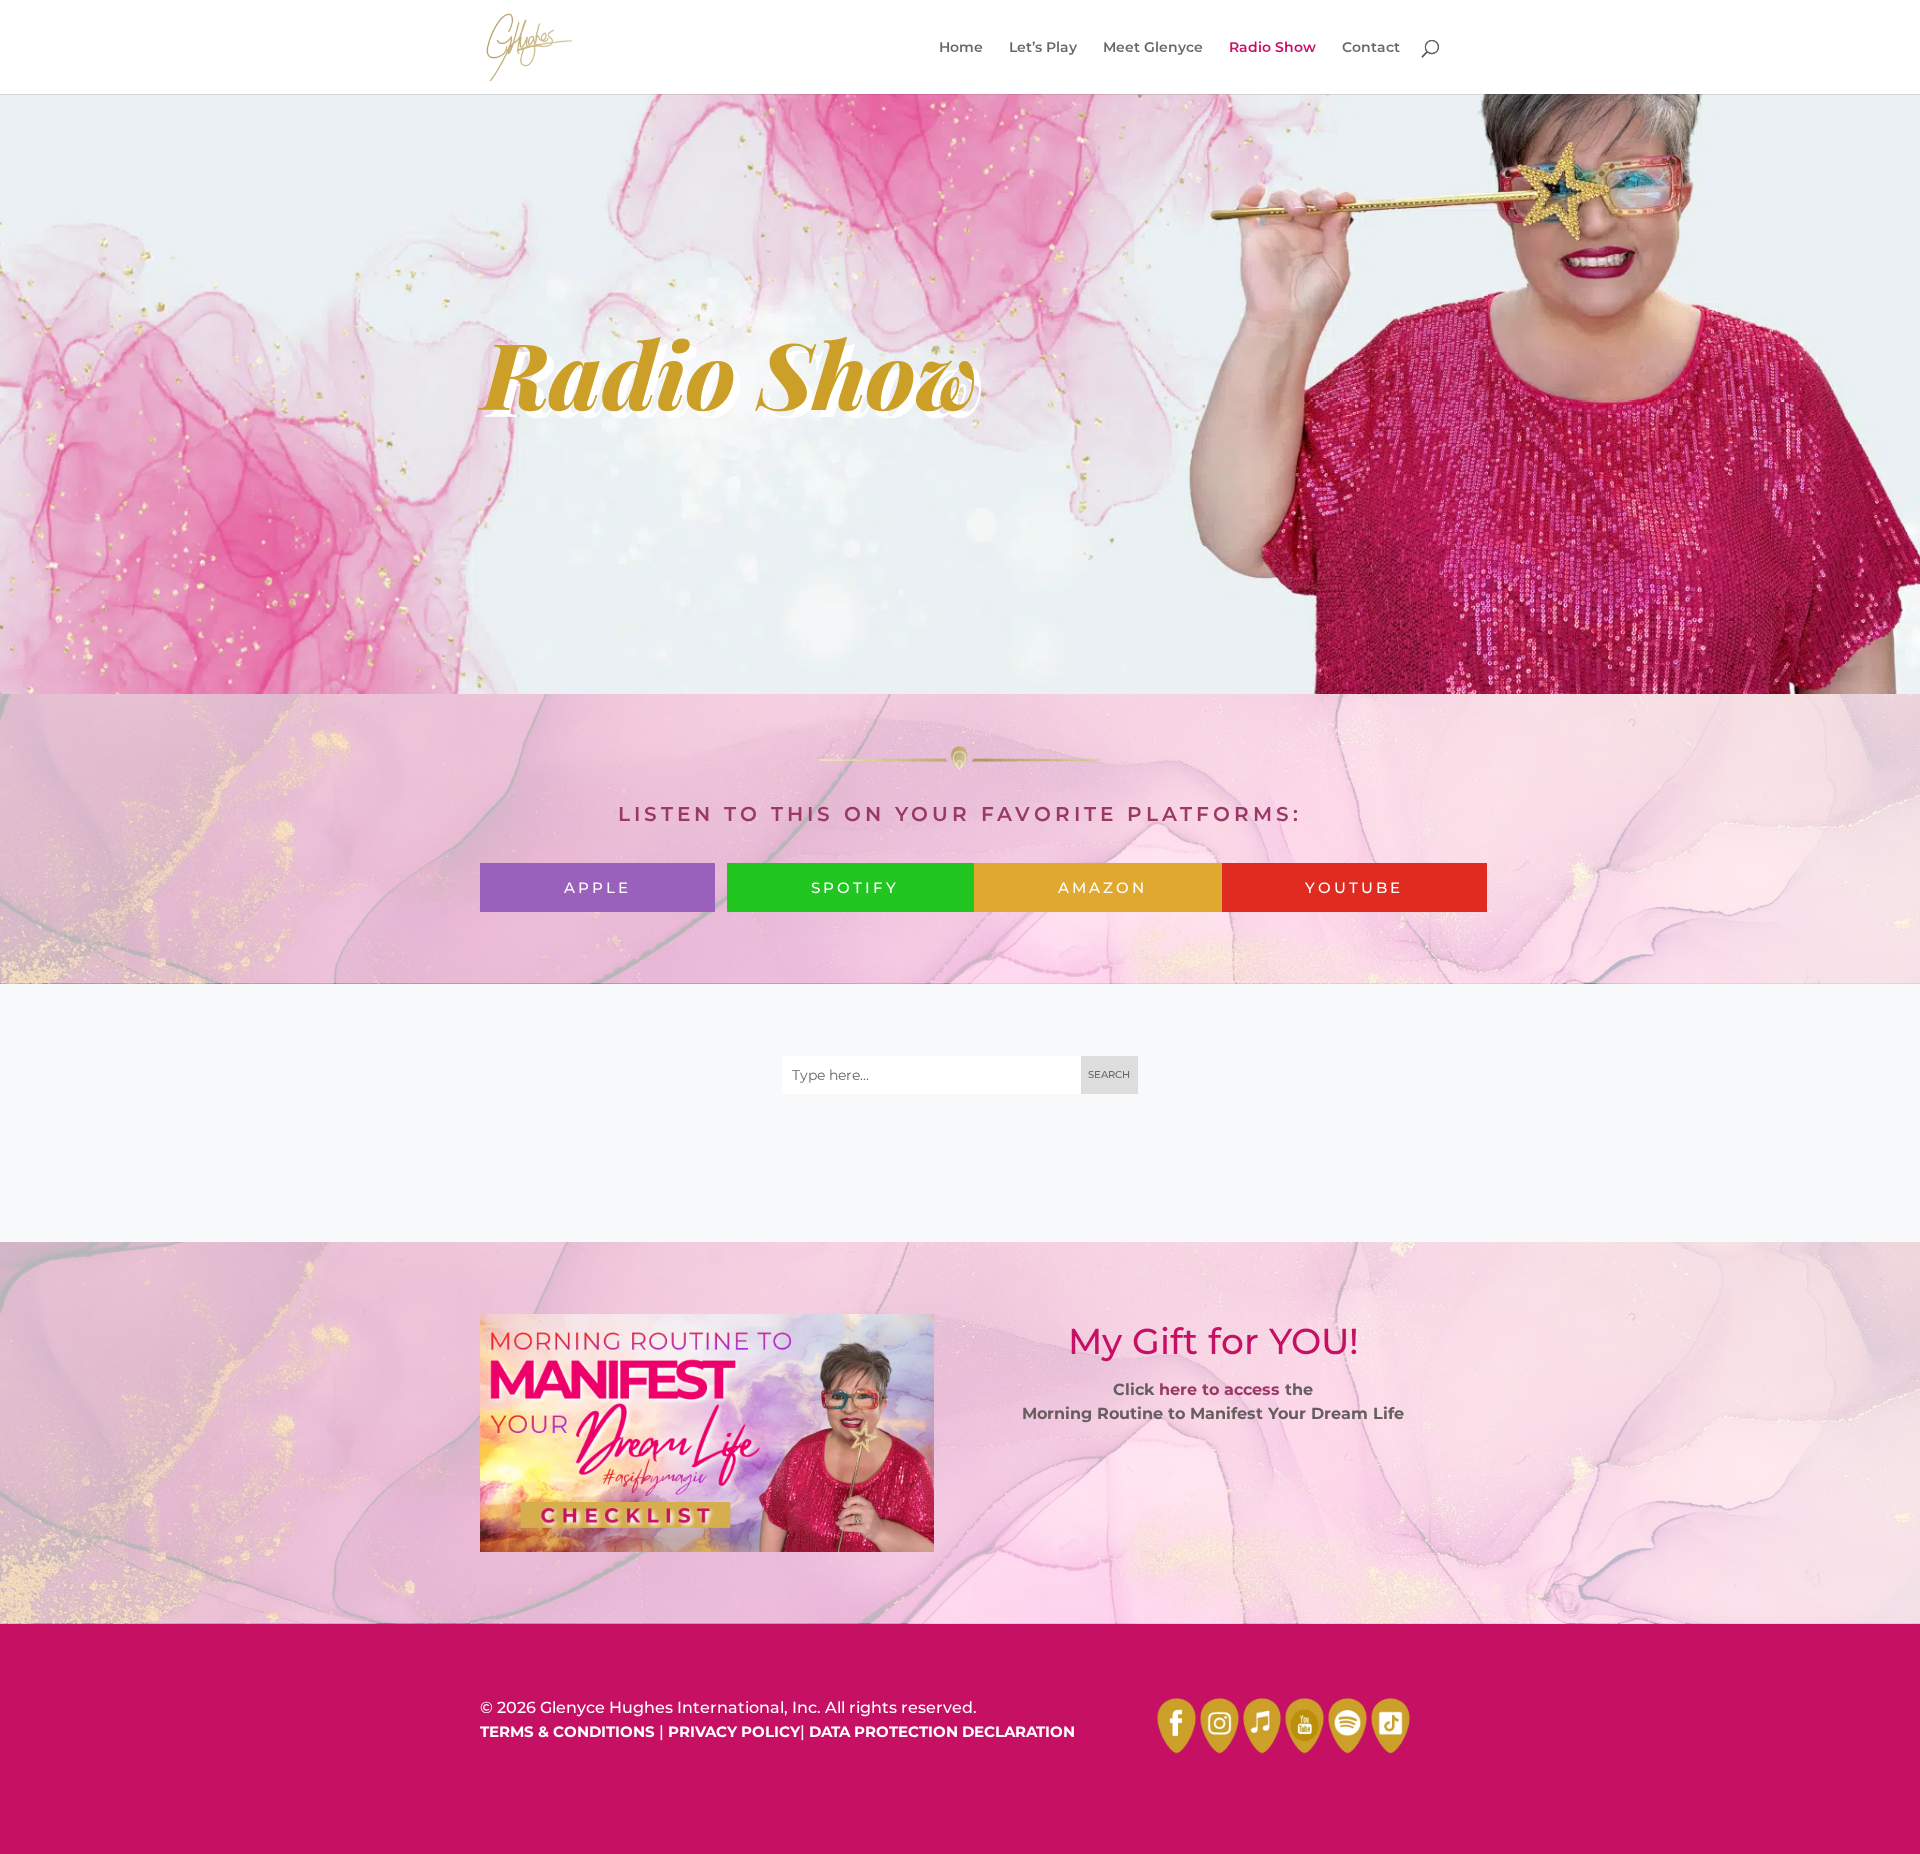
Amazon (1102, 887)
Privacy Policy (734, 1731)
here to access (1219, 1389)
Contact (1371, 48)
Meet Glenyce (1153, 48)
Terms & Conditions (567, 1731)
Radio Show (1272, 48)
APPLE (597, 887)
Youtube (1354, 887)
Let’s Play (1043, 48)
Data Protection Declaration (942, 1731)
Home (961, 48)
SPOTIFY (855, 887)
